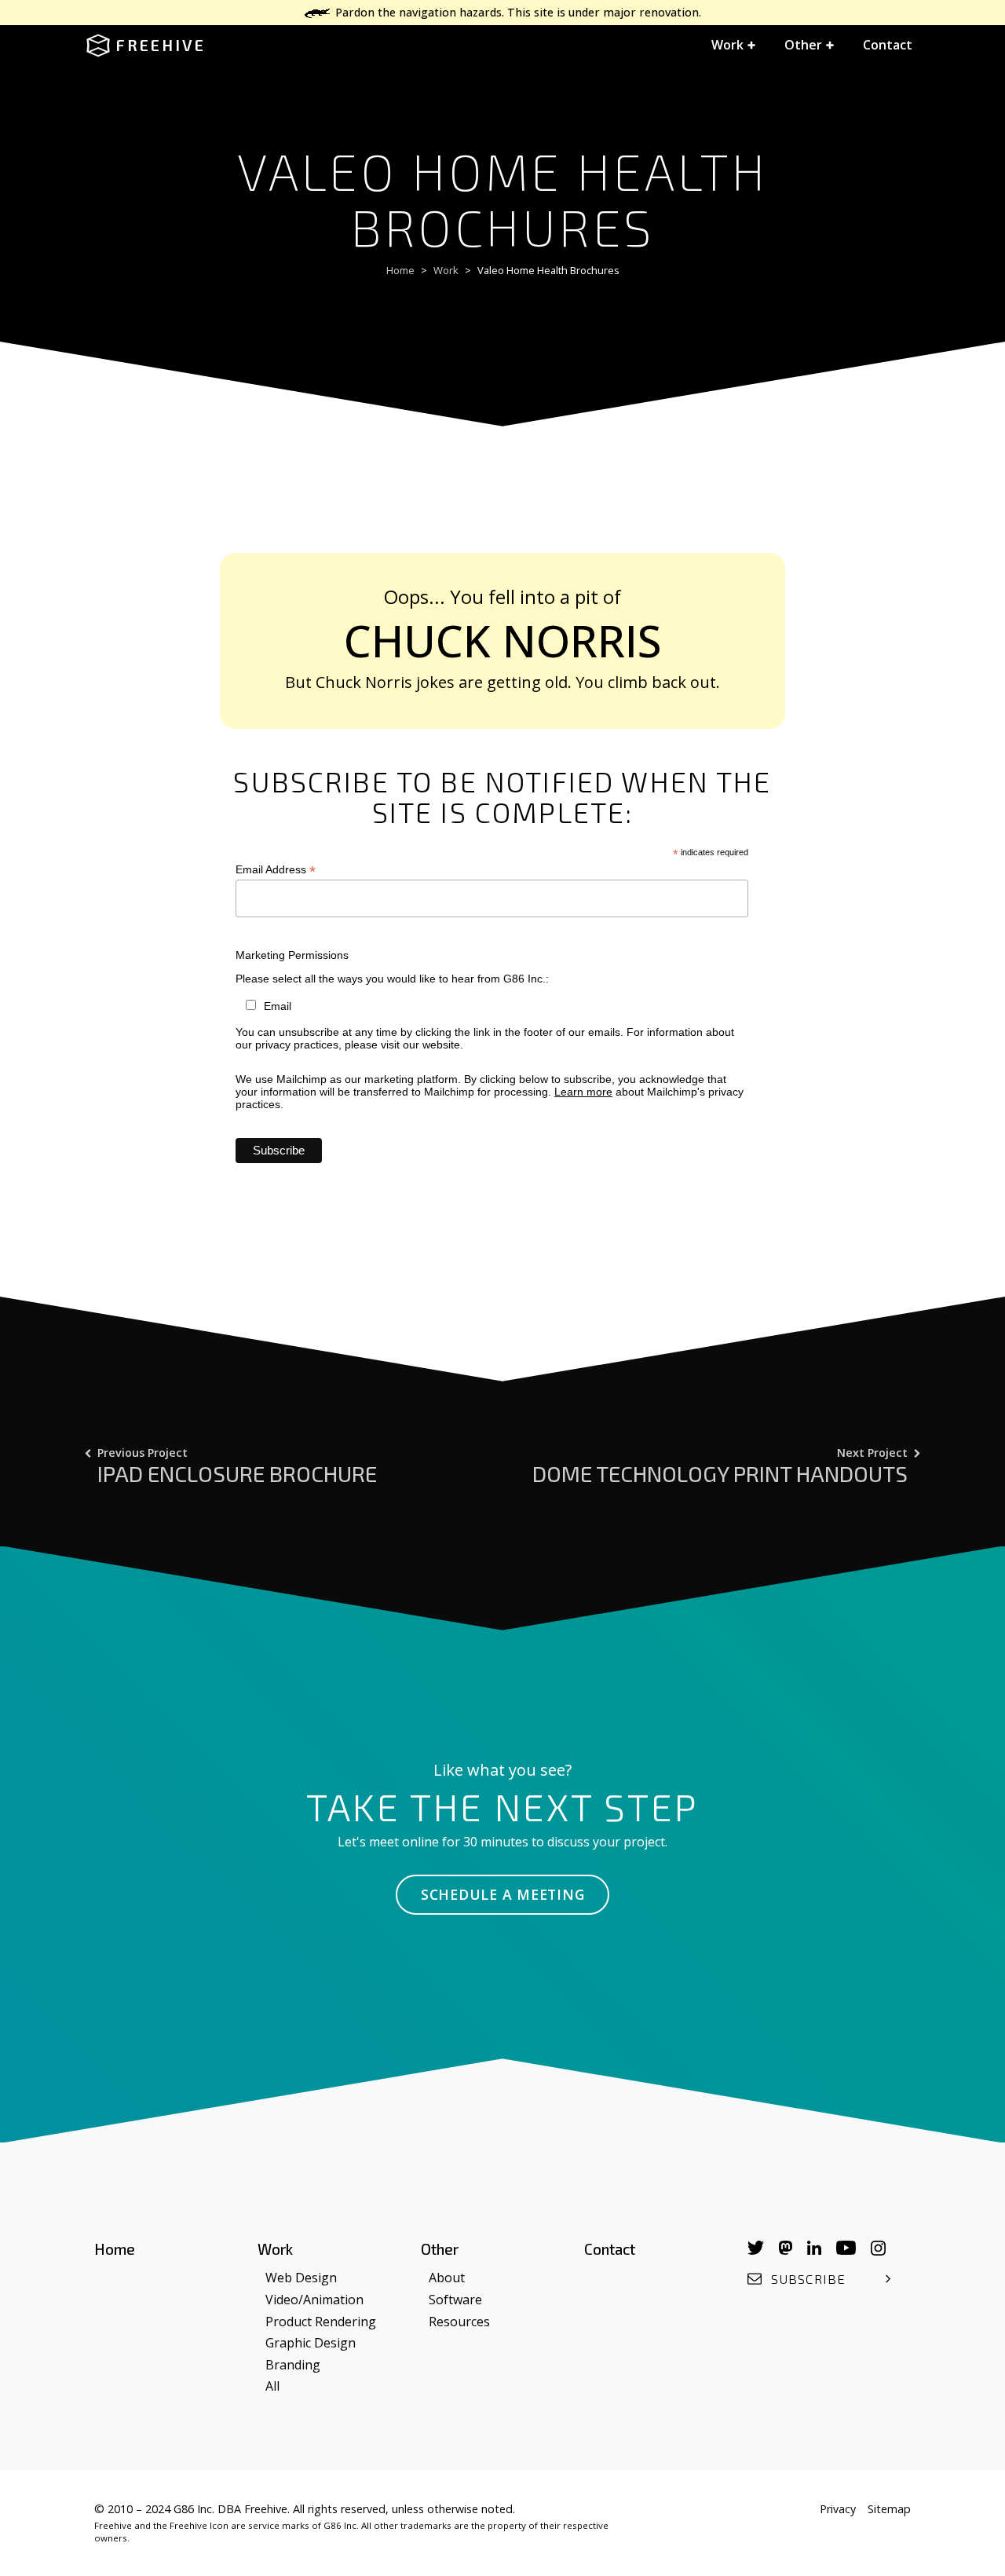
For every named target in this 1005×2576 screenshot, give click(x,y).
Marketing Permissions (292, 955)
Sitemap (889, 2509)
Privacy (838, 2509)
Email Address (276, 870)
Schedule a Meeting (503, 1894)
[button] (734, 46)
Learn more (583, 1092)
